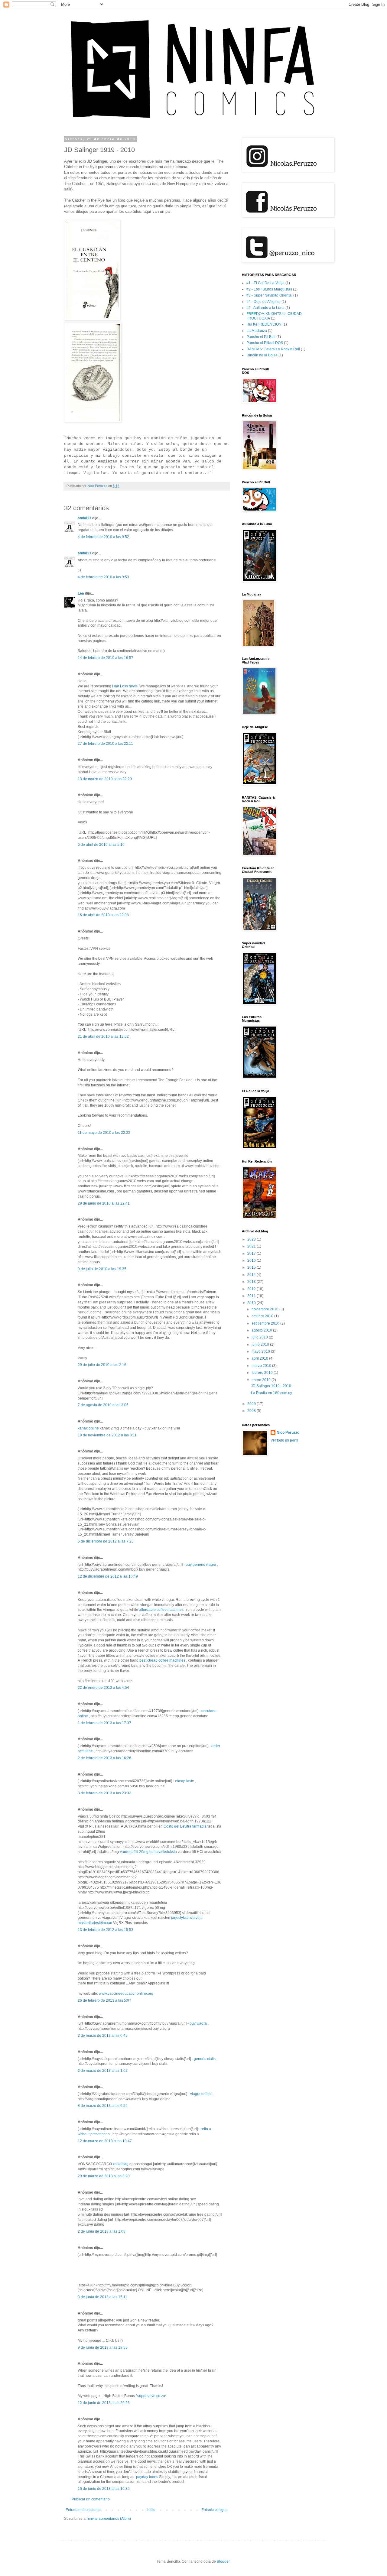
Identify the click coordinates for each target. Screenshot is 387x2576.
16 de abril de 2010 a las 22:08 (103, 915)
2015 (252, 1267)
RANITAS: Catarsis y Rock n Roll (273, 349)
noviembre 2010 (265, 1309)
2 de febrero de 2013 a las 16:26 (104, 1758)
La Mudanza (257, 331)
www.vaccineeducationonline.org (126, 1994)
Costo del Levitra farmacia (185, 1826)
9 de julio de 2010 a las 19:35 (102, 1269)
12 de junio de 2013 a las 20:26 (104, 2403)
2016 (252, 1260)
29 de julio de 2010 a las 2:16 (102, 1365)
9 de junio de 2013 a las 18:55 (103, 2347)
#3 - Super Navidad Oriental (269, 295)
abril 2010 (260, 1358)
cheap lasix (184, 1781)
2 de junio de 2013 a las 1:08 (102, 2231)
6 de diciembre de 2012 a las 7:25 (106, 1541)
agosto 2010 (262, 1330)
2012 (252, 1289)
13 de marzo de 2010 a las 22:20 (105, 779)
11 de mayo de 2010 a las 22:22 (104, 1133)
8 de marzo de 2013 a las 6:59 (103, 2106)
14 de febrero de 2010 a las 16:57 (106, 658)
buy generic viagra (201, 1565)
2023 (252, 1239)
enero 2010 (262, 1380)
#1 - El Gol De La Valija (265, 283)
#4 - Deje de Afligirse (263, 302)
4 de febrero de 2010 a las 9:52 (103, 537)
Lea (81, 593)
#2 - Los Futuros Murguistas (269, 289)
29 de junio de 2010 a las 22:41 (104, 1203)
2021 (252, 1246)
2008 (252, 1411)
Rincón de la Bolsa (262, 355)
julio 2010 (260, 1337)
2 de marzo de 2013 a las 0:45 (103, 2036)
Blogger (223, 2561)
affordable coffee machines (162, 1610)
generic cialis (205, 2059)
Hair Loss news (125, 686)
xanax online (88, 1428)
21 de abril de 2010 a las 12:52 (103, 1037)
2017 (252, 1254)
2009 (252, 1404)
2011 (252, 1296)
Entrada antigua (215, 2510)
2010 (252, 1303)
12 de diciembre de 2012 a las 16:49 (108, 1576)
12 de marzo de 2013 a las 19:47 (105, 2141)
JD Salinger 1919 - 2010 (271, 1386)
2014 (252, 1275)
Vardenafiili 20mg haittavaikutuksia (148, 1852)
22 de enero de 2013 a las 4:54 (103, 1688)
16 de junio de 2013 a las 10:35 (104, 2489)
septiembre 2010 (266, 1323)
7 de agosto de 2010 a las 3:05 (103, 1405)
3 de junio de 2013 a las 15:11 (102, 2297)
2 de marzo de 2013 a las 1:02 (103, 2071)
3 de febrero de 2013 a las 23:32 (104, 1793)
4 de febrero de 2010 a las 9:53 (103, 577)
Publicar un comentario (91, 2499)
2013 (252, 1282)
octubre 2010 (263, 1316)
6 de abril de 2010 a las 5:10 (101, 845)
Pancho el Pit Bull (261, 337)
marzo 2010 (262, 1366)
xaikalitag (121, 2164)
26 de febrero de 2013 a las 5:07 (104, 2000)
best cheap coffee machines (163, 1660)
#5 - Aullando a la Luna (265, 308)
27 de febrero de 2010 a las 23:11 (105, 744)
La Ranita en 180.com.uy (272, 1393)
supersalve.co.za (151, 2396)
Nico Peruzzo (288, 1432)
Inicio (151, 2510)
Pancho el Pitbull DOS (265, 343)
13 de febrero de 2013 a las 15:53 (106, 1930)
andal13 (85, 518)
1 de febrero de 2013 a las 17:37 (104, 1723)
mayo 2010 (261, 1351)
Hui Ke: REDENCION (264, 324)
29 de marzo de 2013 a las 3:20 (104, 2176)
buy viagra (198, 2023)
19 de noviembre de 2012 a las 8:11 (107, 1435)
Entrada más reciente (83, 2510)
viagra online (201, 2094)
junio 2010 (261, 1345)
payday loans (147, 2477)
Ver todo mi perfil (284, 1440)
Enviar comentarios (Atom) (109, 2519)
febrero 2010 (263, 1373)
